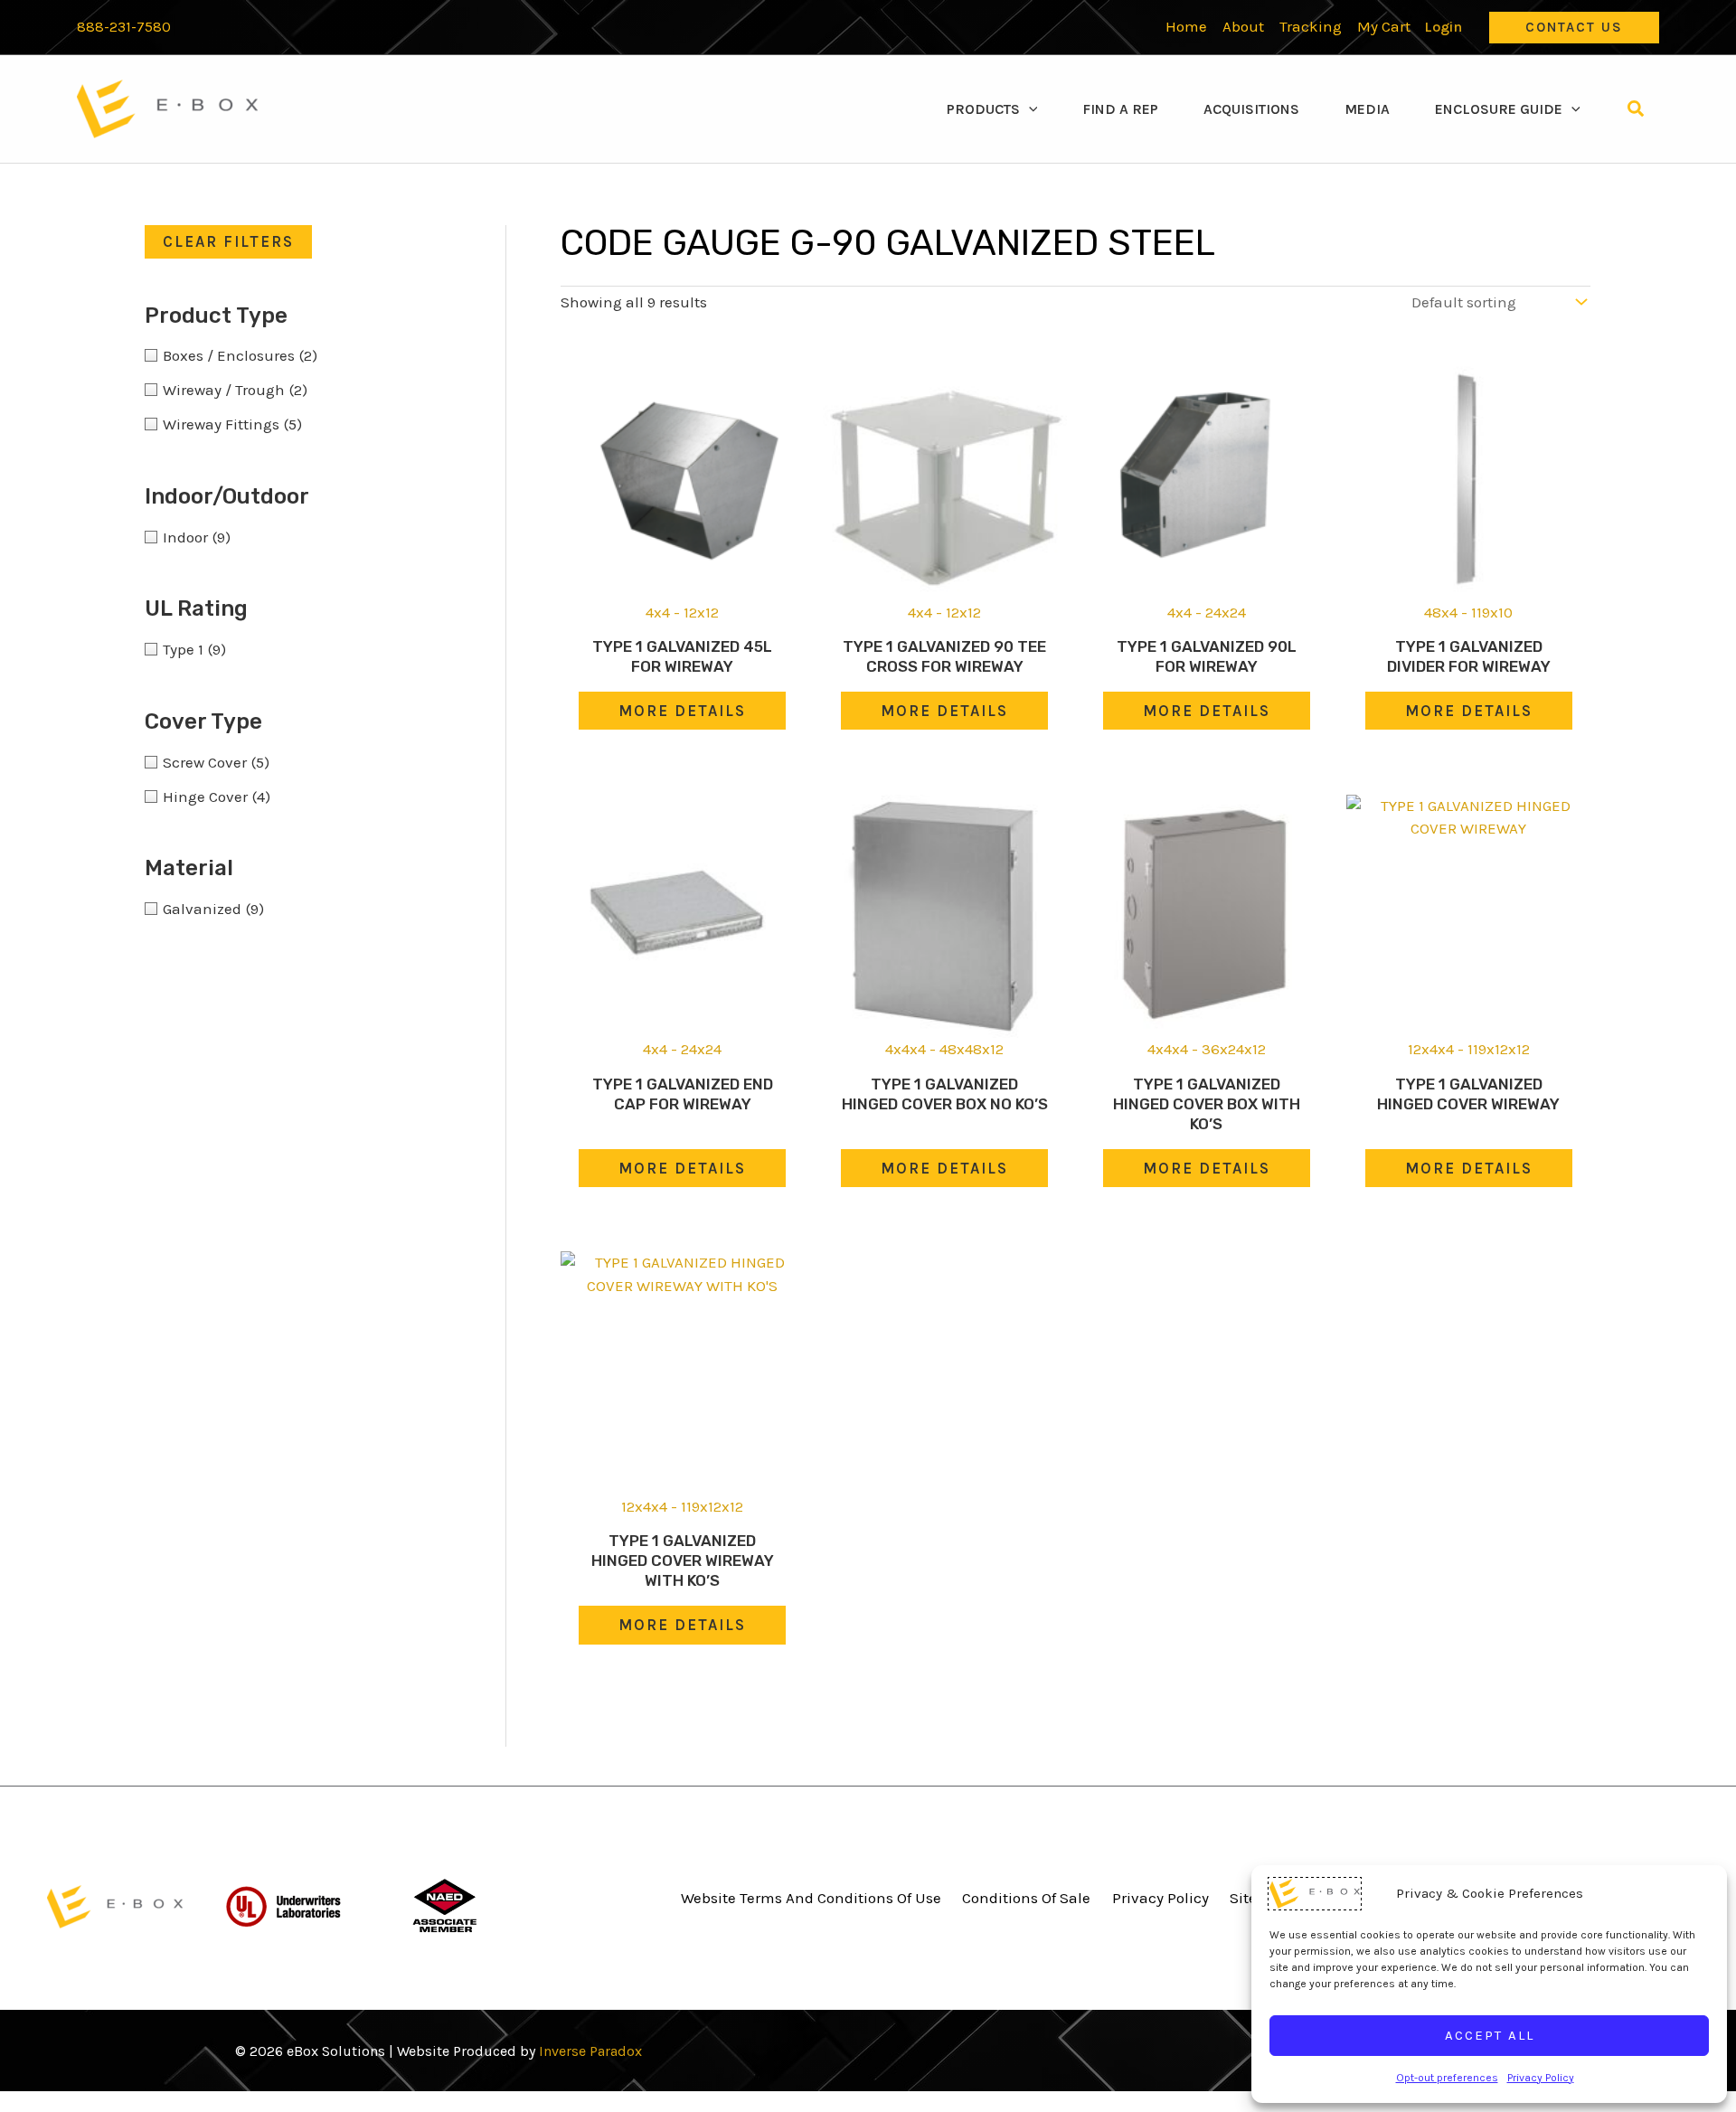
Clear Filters (228, 241)
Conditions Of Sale (1026, 1898)
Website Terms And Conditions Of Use (811, 1898)
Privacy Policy (1541, 2078)
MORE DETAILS (682, 711)
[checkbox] (298, 355)
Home (1186, 26)
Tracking (1311, 26)
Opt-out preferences (1447, 2078)
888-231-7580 (124, 27)
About (1243, 26)
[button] (1574, 28)
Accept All (1490, 2035)
